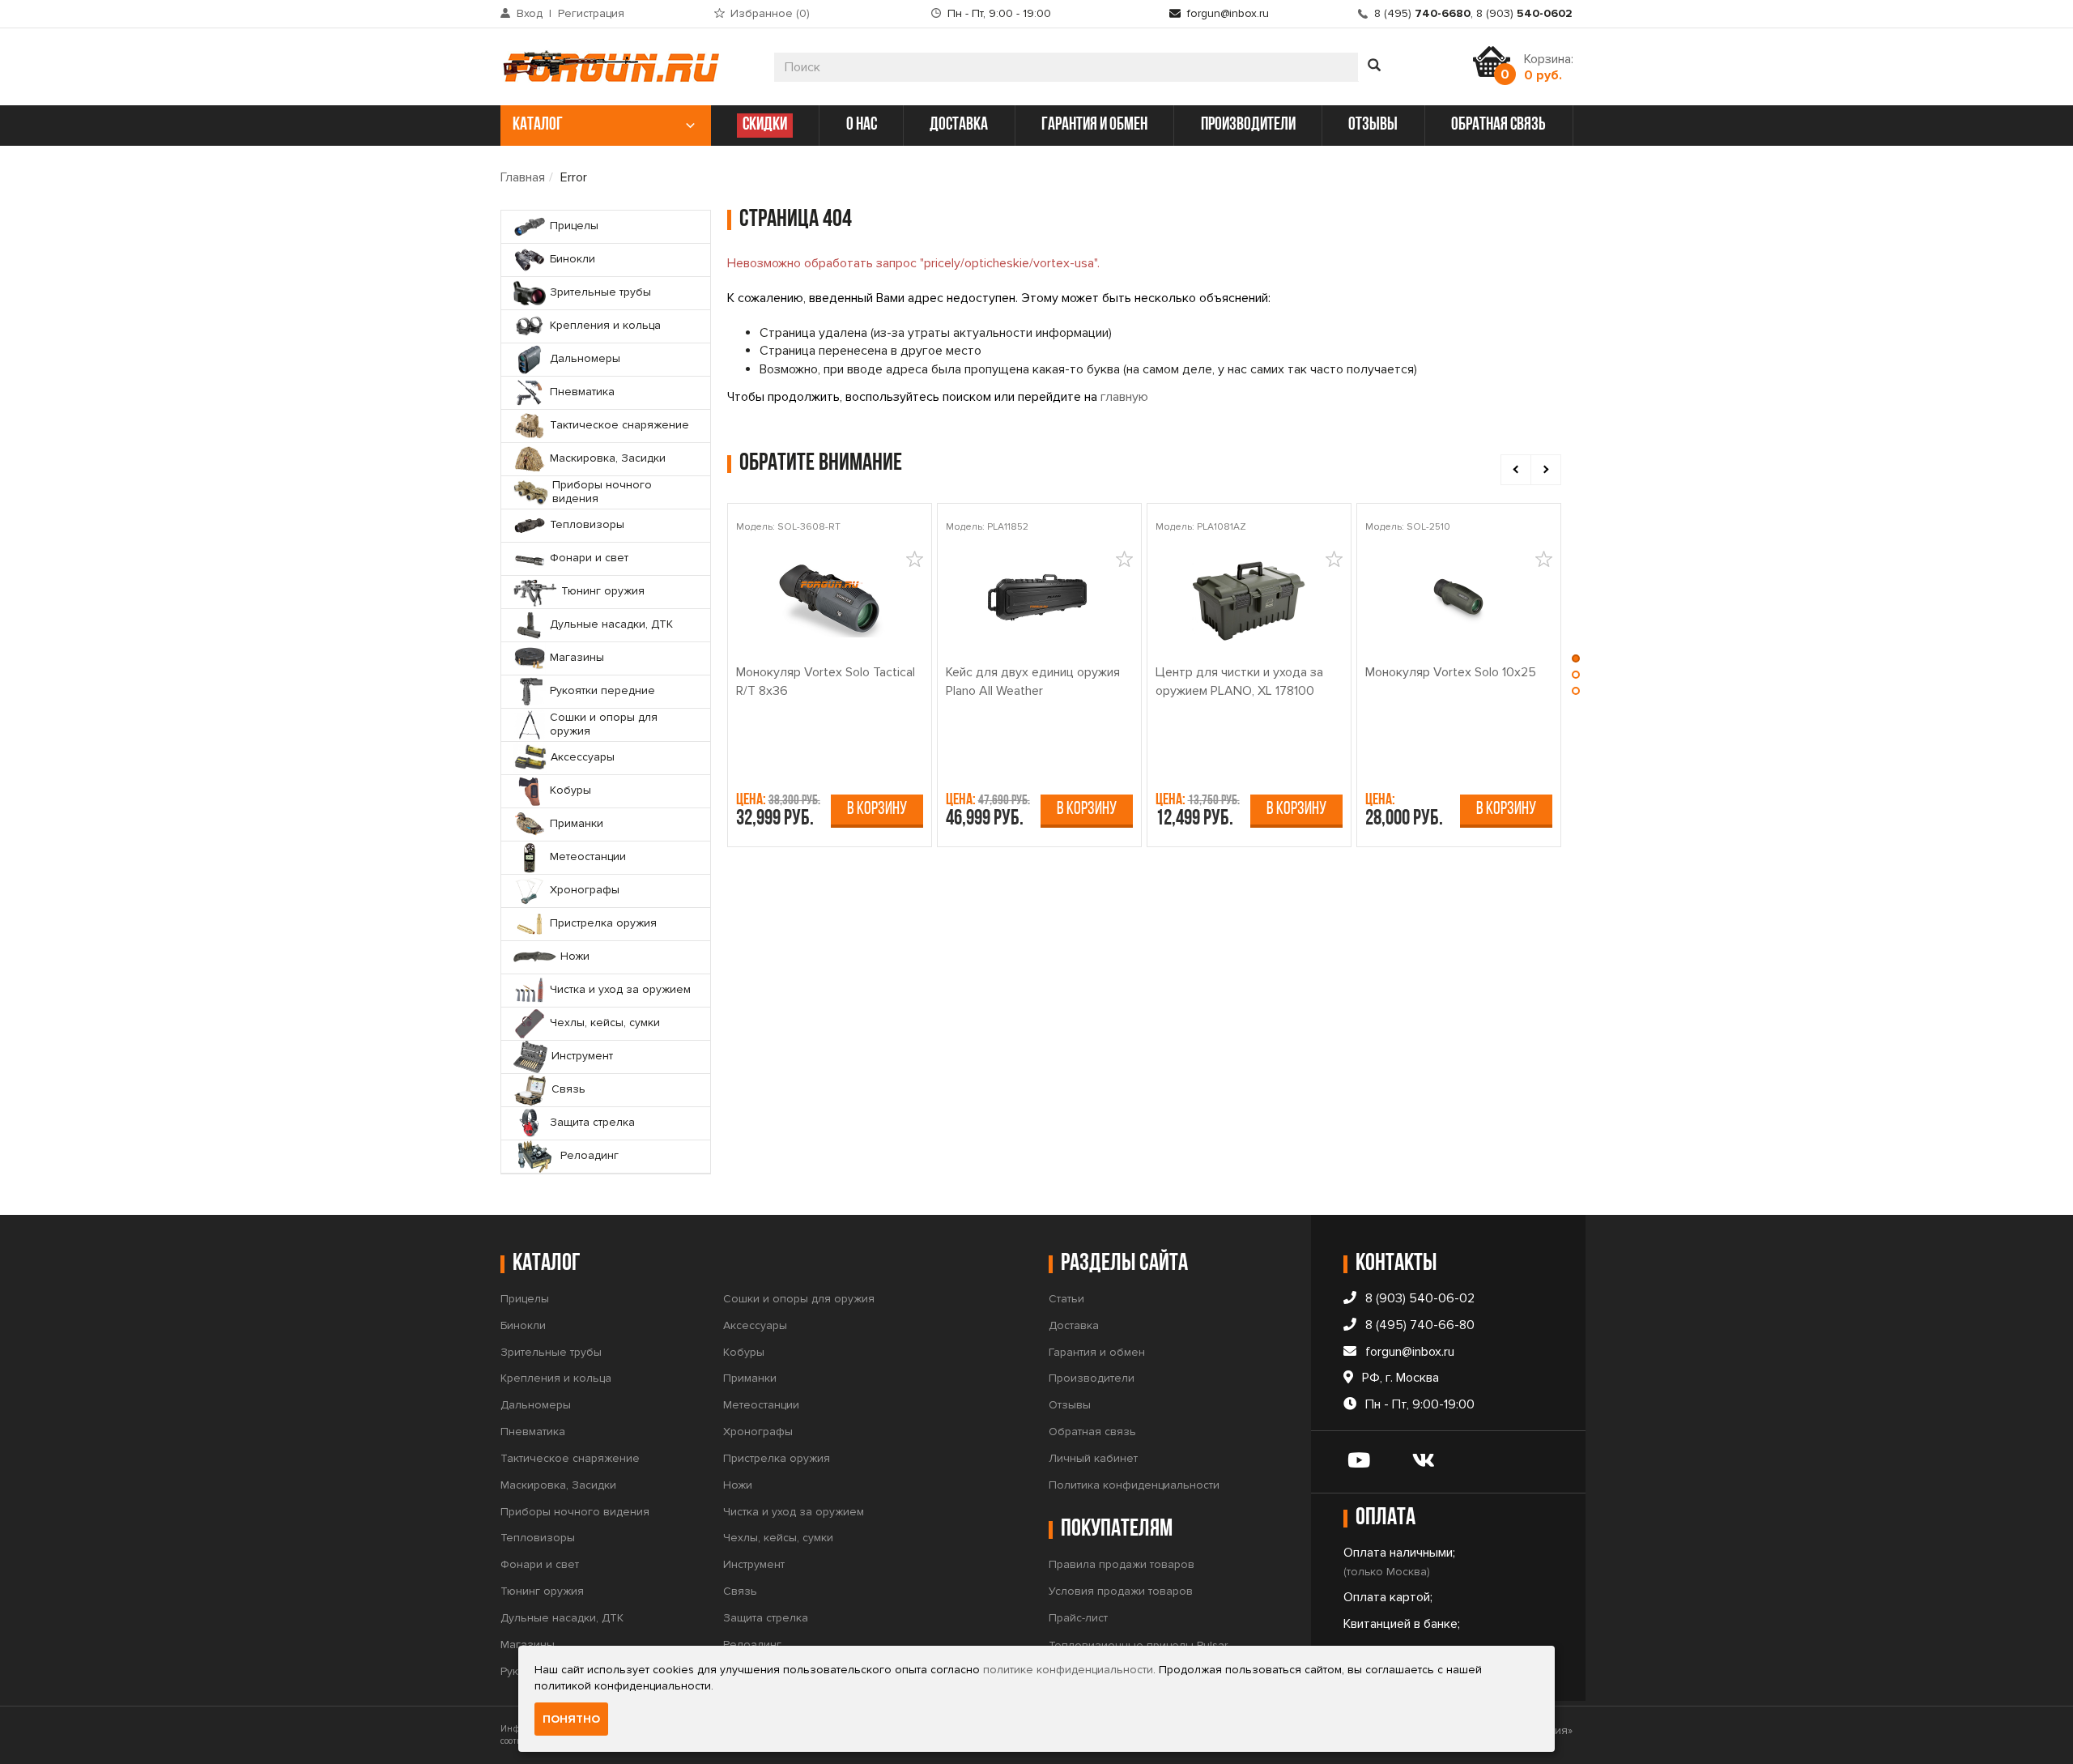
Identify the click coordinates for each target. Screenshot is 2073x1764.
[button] (1576, 663)
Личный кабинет (1093, 1458)
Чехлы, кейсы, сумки (778, 1538)
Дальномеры (536, 1405)
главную (1124, 397)
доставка (959, 125)
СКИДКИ (765, 125)
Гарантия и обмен (1097, 1352)
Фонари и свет (540, 1564)
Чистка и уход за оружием (794, 1512)
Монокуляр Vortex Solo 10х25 (1451, 672)
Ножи (738, 1485)
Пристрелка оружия (777, 1458)
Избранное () (770, 13)
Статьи (1066, 1299)
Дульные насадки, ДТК (562, 1618)
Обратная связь (1092, 1432)
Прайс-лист (1078, 1618)
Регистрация (591, 13)
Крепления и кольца (556, 1378)
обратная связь (1498, 125)
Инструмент (754, 1564)
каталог (538, 125)
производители (1248, 125)
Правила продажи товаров (1122, 1564)
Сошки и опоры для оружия (799, 1299)
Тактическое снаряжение (570, 1458)
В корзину (877, 810)
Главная (523, 177)
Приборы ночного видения (575, 1512)
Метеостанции (761, 1405)
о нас (862, 125)
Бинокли (523, 1325)
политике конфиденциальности (1068, 1670)
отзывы (1373, 125)
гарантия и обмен (1094, 125)
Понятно (571, 1719)
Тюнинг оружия (542, 1591)
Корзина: (1549, 67)
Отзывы (1070, 1405)
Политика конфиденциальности (1134, 1485)
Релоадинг (752, 1645)
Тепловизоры (538, 1538)
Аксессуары (755, 1325)
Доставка (1074, 1325)
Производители (1092, 1378)
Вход (530, 13)
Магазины (528, 1645)
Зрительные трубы (551, 1352)
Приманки (750, 1378)
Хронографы (758, 1432)
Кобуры (744, 1352)
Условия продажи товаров (1121, 1591)
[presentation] (1516, 470)
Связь (740, 1591)
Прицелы (525, 1299)
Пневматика (533, 1432)
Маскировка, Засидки (558, 1485)
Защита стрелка (766, 1618)
